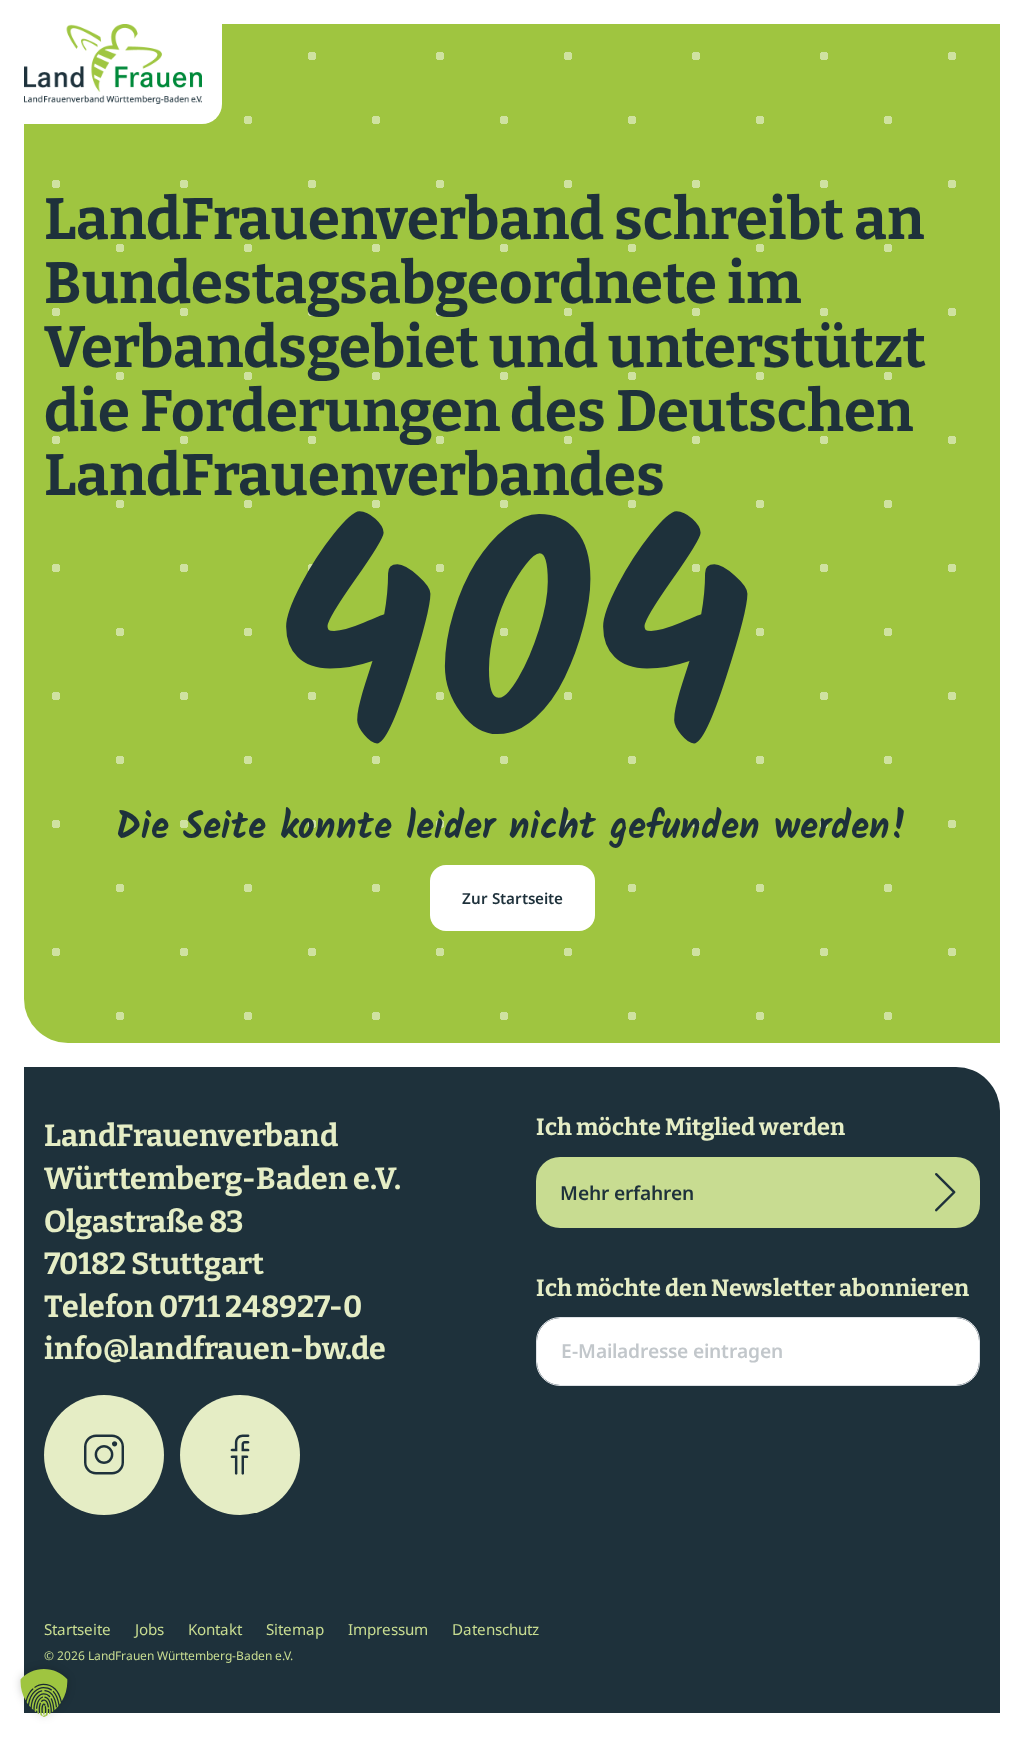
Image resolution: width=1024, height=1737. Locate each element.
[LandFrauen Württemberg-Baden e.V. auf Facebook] (240, 1455)
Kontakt (215, 1629)
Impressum (388, 1629)
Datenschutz (495, 1629)
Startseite (77, 1629)
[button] (44, 1693)
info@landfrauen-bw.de (215, 1349)
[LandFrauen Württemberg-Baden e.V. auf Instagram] (104, 1455)
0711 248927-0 (260, 1307)
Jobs (149, 1629)
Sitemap (295, 1629)
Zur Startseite (512, 898)
